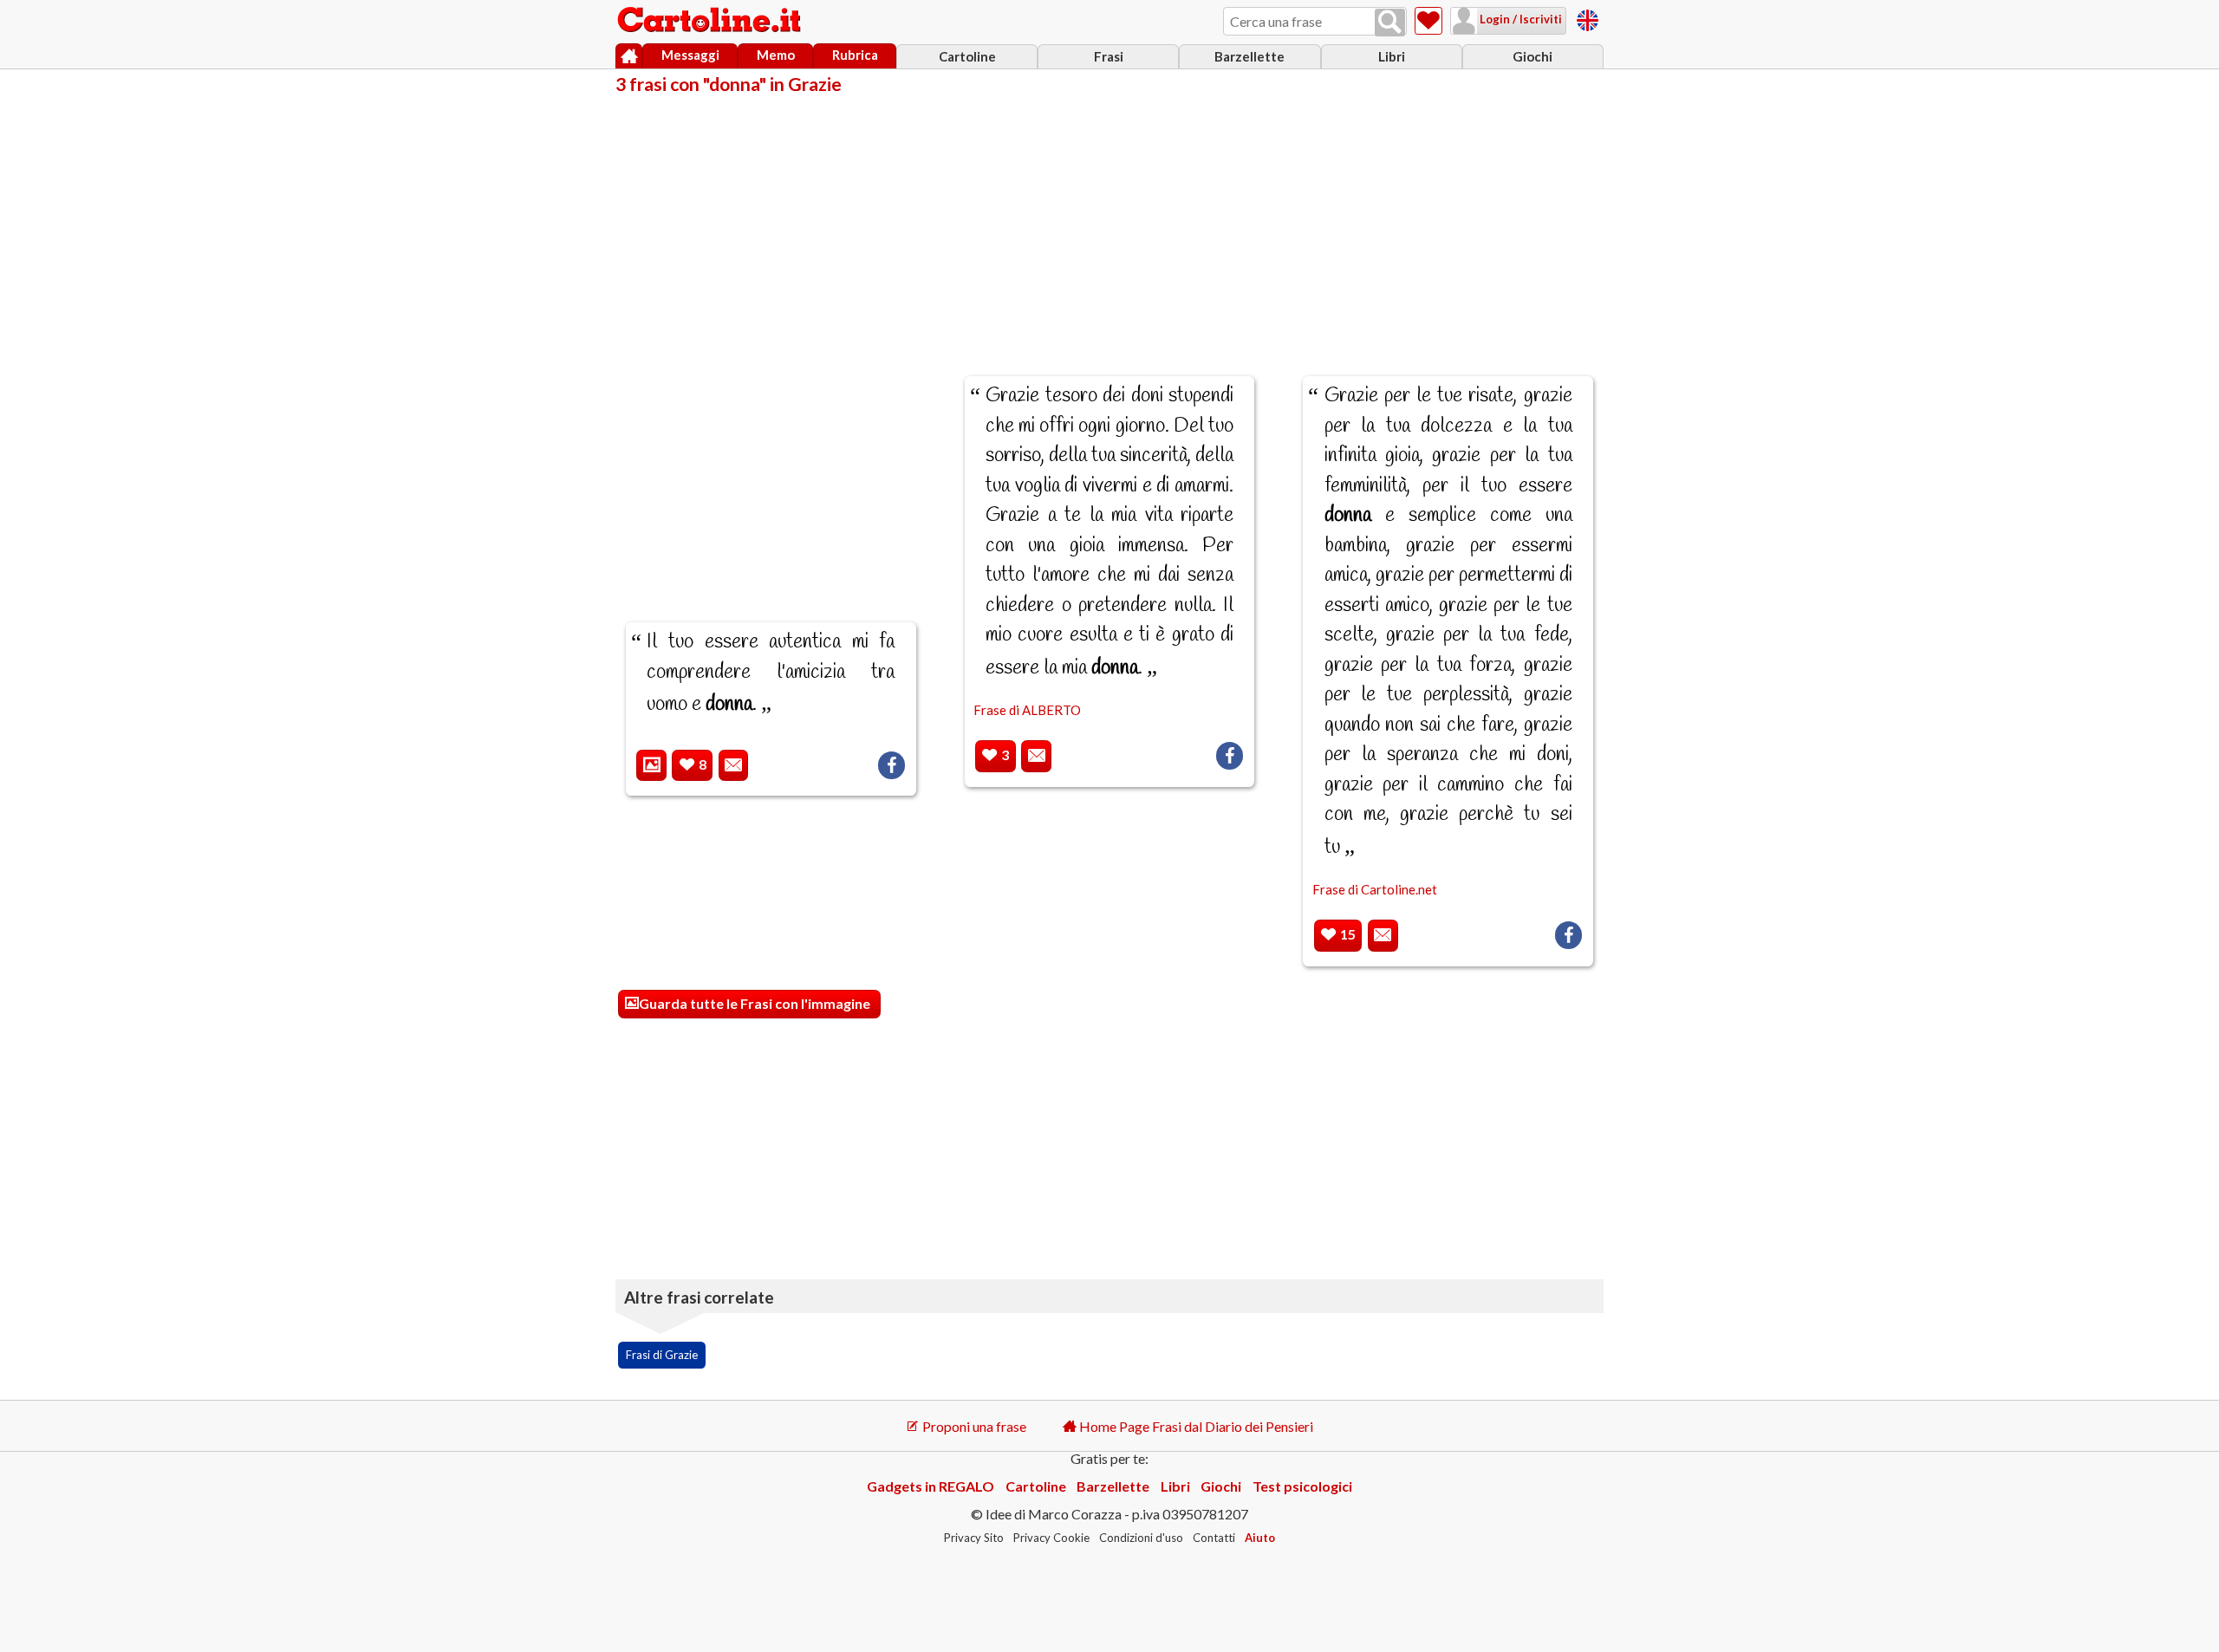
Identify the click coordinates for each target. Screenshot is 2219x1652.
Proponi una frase (973, 1426)
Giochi (1532, 56)
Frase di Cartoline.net (1375, 889)
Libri (1392, 56)
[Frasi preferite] (1428, 21)
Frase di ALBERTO (1027, 710)
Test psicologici (1302, 1486)
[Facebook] (892, 765)
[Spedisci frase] (734, 766)
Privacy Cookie (1051, 1538)
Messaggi (690, 55)
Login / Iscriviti (1519, 19)
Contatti (1214, 1538)
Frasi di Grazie (662, 1355)
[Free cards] (1588, 18)
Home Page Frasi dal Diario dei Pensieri (1195, 1426)
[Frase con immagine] (651, 766)
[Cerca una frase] (1390, 23)
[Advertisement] (1109, 224)
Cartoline (967, 56)
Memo (776, 55)
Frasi (1109, 56)
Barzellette (1249, 56)
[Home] (629, 56)
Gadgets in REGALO (931, 1486)
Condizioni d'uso (1141, 1538)
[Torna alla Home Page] (711, 21)
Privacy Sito (974, 1538)
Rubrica (855, 55)
